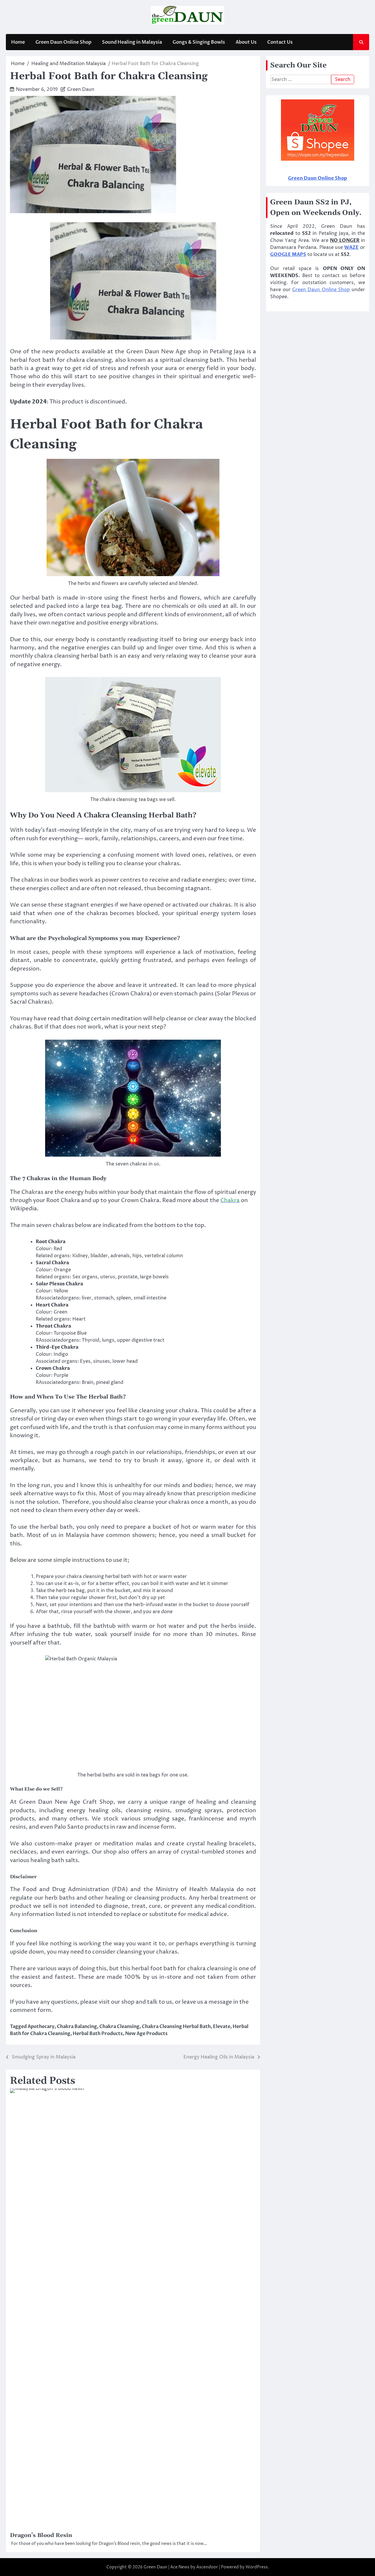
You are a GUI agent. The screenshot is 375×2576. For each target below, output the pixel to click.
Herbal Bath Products (98, 2034)
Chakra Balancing (77, 2027)
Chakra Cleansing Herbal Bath (176, 2027)
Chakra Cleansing (119, 2027)
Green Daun (81, 89)
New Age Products (146, 2034)
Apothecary (41, 2027)
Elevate (222, 2027)
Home (18, 42)
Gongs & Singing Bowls (199, 42)
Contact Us (280, 42)
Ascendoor (207, 2567)
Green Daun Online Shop (63, 42)
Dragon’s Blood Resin (41, 2535)
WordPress (257, 2567)
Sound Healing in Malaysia (132, 42)
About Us (246, 42)
